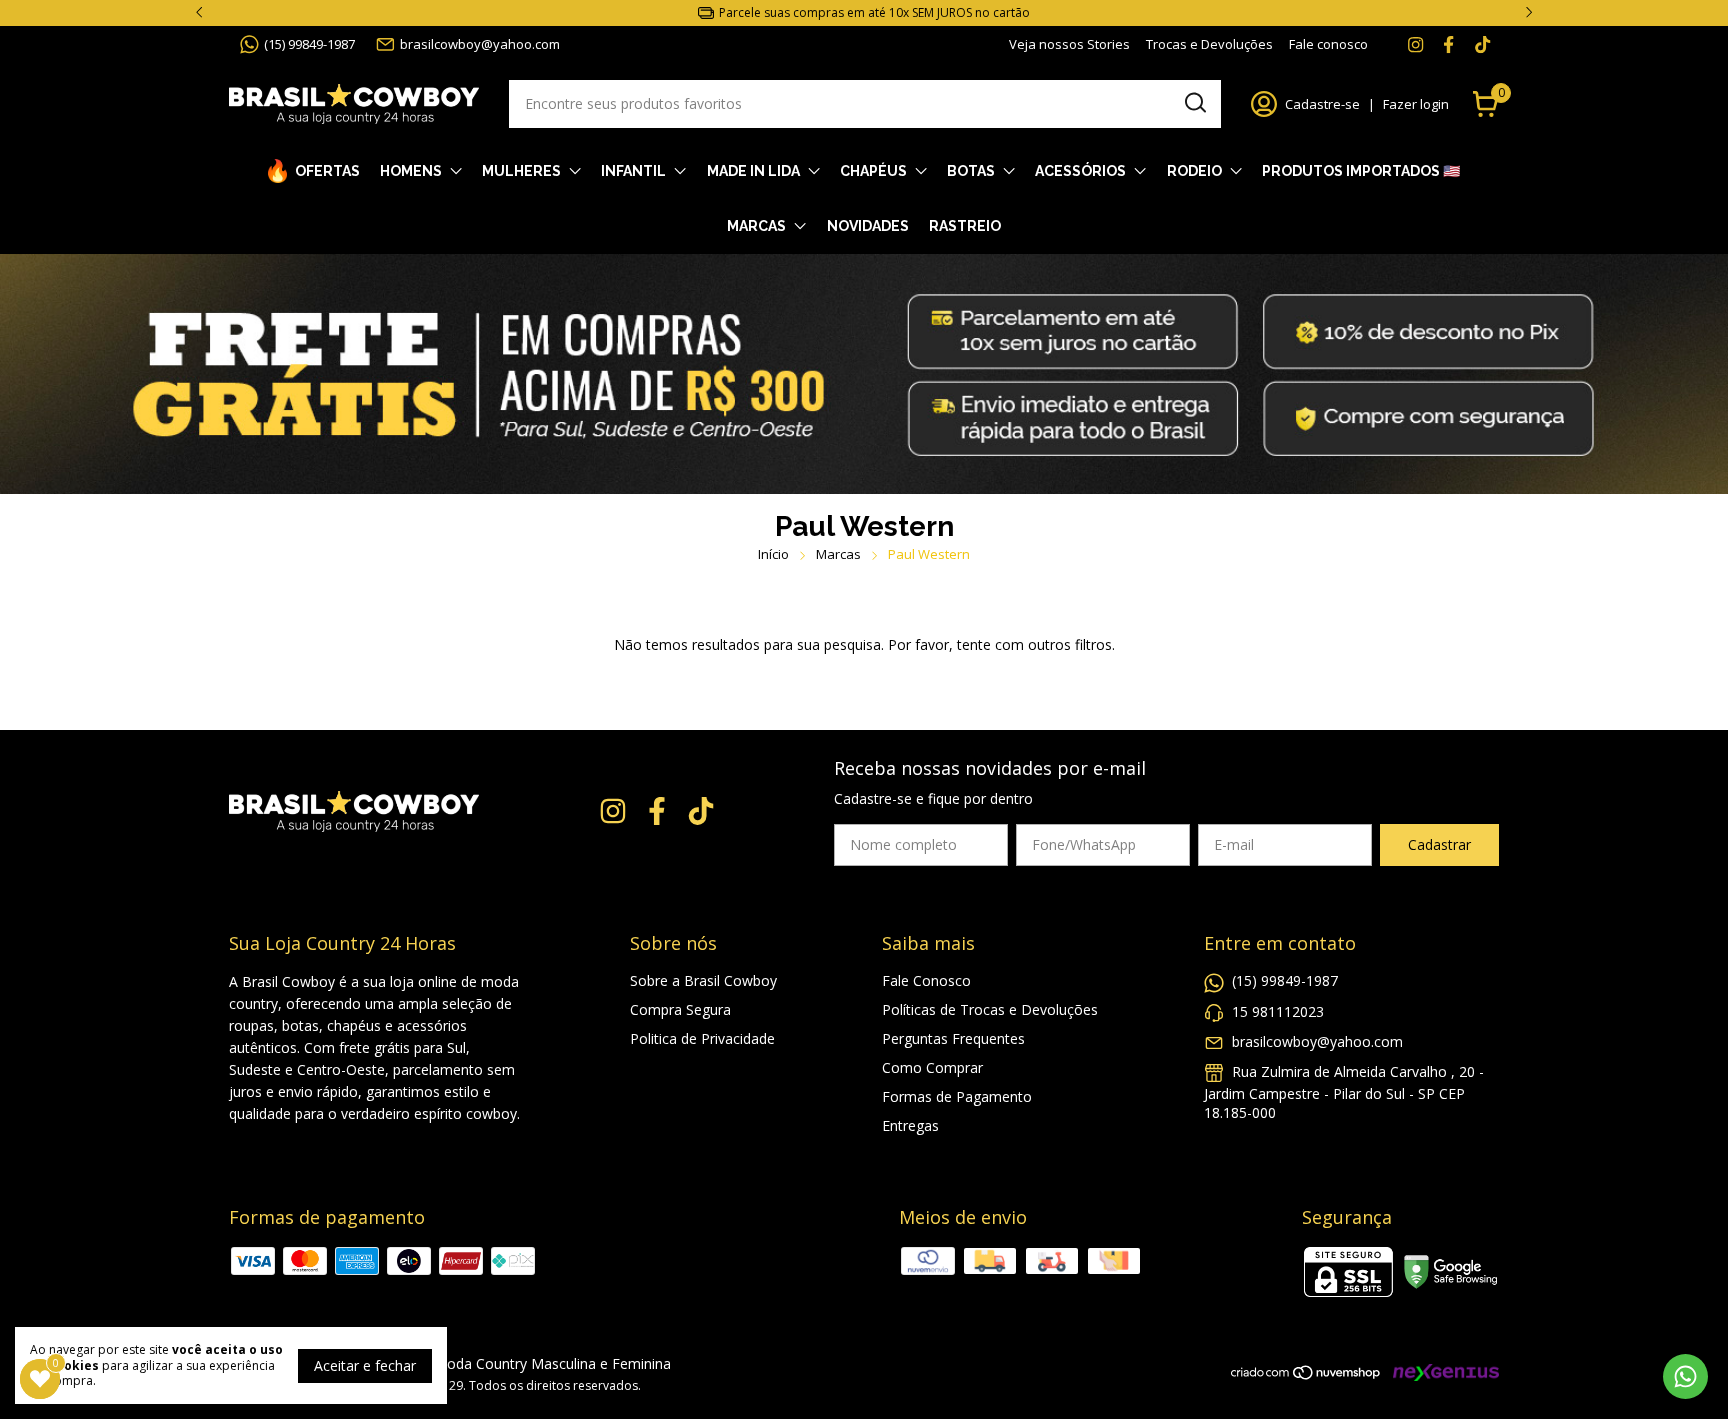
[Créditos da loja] (1441, 1372)
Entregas (910, 1125)
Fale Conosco (926, 980)
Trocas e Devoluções (1209, 44)
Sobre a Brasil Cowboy (703, 980)
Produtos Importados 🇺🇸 (1361, 171)
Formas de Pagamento (957, 1096)
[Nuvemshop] (1306, 1375)
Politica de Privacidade (702, 1038)
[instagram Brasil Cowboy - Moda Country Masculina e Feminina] (1415, 44)
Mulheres (521, 171)
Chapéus (873, 171)
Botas (971, 171)
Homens (411, 171)
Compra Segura (680, 1009)
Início (773, 554)
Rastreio (965, 226)
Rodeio (1194, 171)
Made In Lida (753, 171)
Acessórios (1080, 171)
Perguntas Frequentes (953, 1038)
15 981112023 (1278, 1011)
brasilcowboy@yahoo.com (480, 44)
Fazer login (1416, 104)
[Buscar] (1194, 103)
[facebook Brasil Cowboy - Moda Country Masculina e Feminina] (1448, 44)
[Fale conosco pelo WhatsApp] (1685, 1376)
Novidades (868, 226)
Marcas (756, 226)
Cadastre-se (1322, 104)
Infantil (633, 171)
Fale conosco (1328, 44)
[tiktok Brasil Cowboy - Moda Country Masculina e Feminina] (1482, 44)
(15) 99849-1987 (309, 44)
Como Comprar (932, 1067)
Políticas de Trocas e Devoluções (990, 1009)
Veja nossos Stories (1069, 44)
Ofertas (327, 171)
